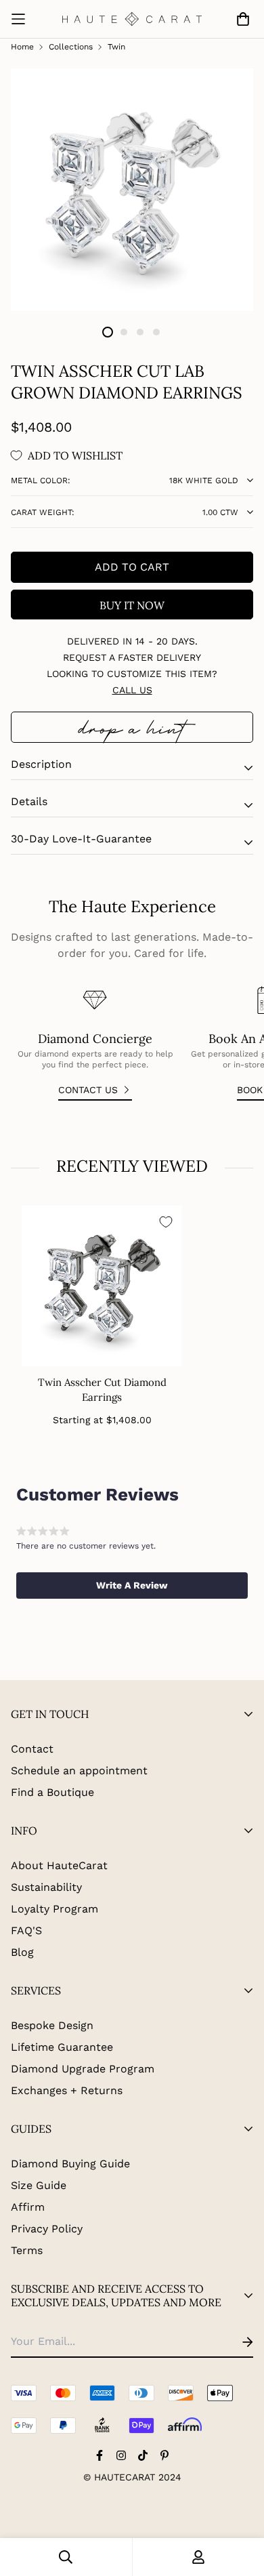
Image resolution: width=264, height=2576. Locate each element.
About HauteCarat (59, 1865)
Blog (22, 1952)
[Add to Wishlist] (166, 1222)
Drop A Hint (132, 727)
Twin (116, 47)
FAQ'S (26, 1930)
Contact (32, 1749)
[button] (132, 1585)
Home (22, 47)
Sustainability (46, 1887)
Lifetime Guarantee (62, 2047)
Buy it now (132, 605)
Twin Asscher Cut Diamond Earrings (102, 1390)
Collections (71, 47)
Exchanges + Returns (67, 2090)
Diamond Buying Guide (70, 2164)
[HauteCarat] (132, 19)
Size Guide (39, 2185)
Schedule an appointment (79, 1771)
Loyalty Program (54, 1909)
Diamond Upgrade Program (83, 2069)
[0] (240, 19)
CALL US (132, 690)
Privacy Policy (47, 2229)
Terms (27, 2250)
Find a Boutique (52, 1792)
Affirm (28, 2207)
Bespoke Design (52, 2025)
